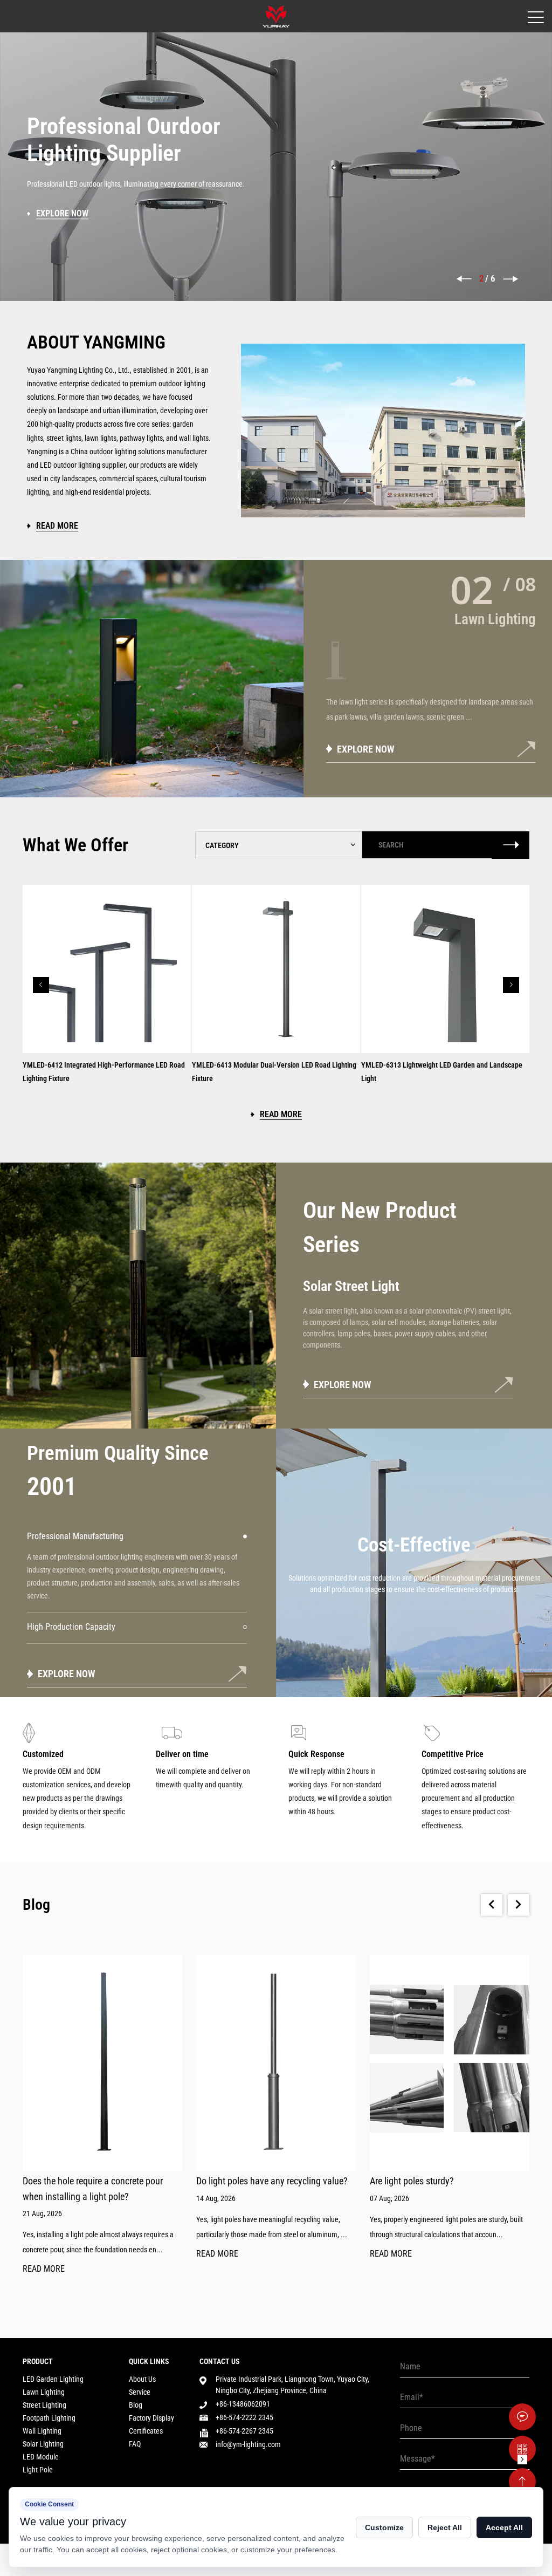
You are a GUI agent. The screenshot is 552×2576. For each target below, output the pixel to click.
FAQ (135, 2444)
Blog (136, 2405)
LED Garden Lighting (53, 2379)
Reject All (445, 2527)
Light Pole (38, 2470)
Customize (384, 2527)
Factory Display (151, 2418)
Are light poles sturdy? (412, 2181)
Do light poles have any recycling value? (272, 2181)
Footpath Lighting (49, 2418)
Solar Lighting (43, 2444)
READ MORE (44, 2269)
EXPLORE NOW (343, 1385)
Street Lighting (44, 2405)
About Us (142, 2379)
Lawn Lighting (44, 2392)
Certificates (146, 2431)
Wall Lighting (42, 2431)
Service (140, 2392)
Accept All (504, 2527)
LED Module (41, 2457)
